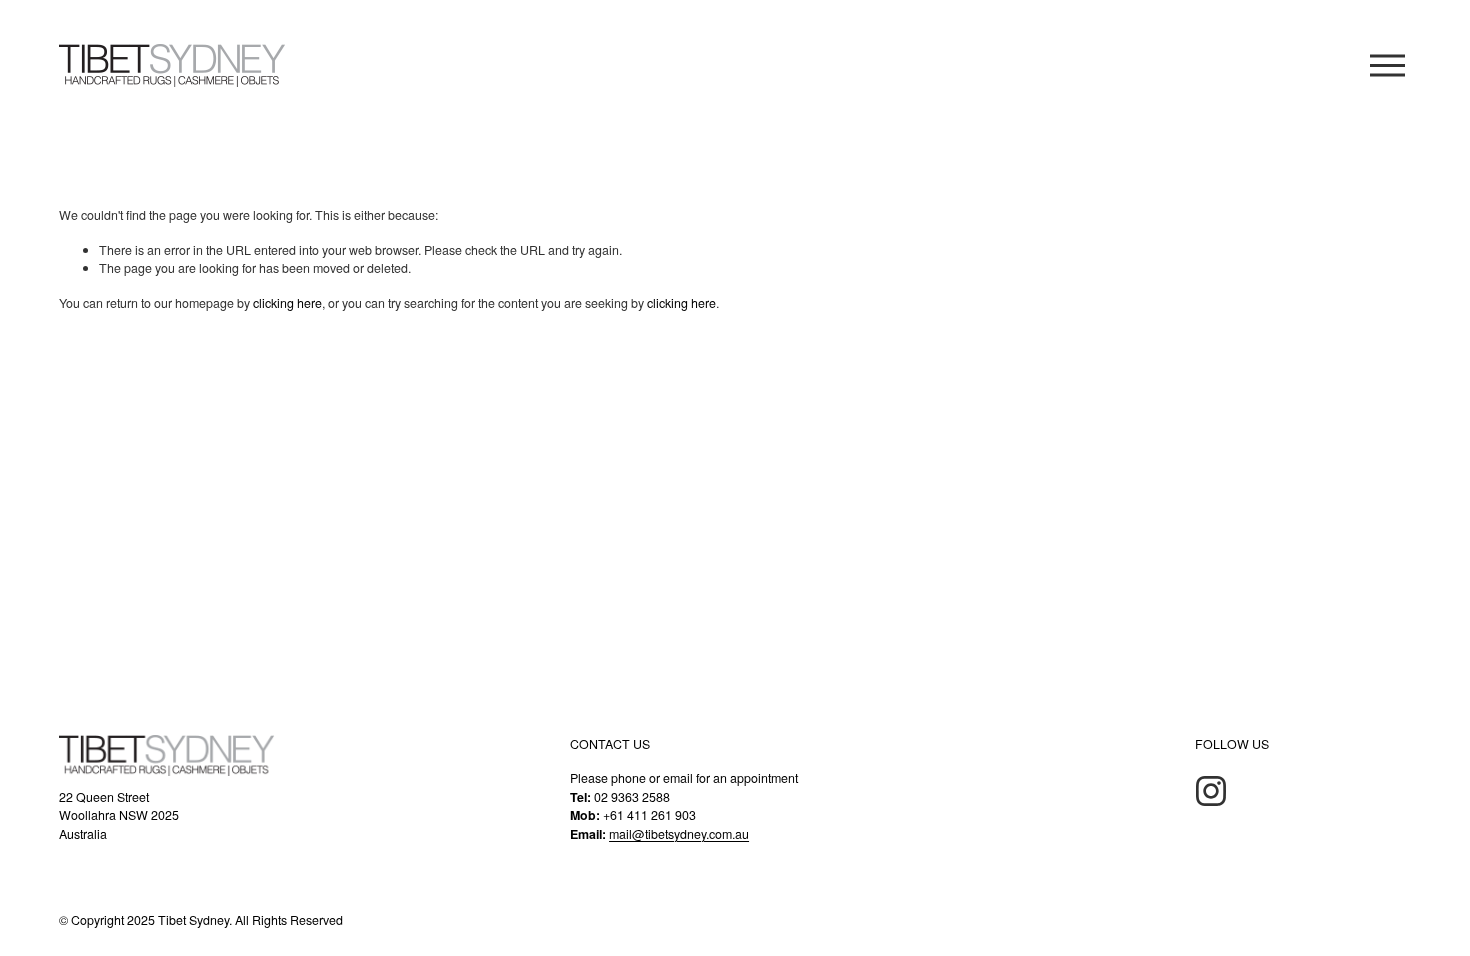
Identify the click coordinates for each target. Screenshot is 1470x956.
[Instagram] (1211, 791)
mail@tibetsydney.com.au (679, 834)
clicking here (287, 303)
